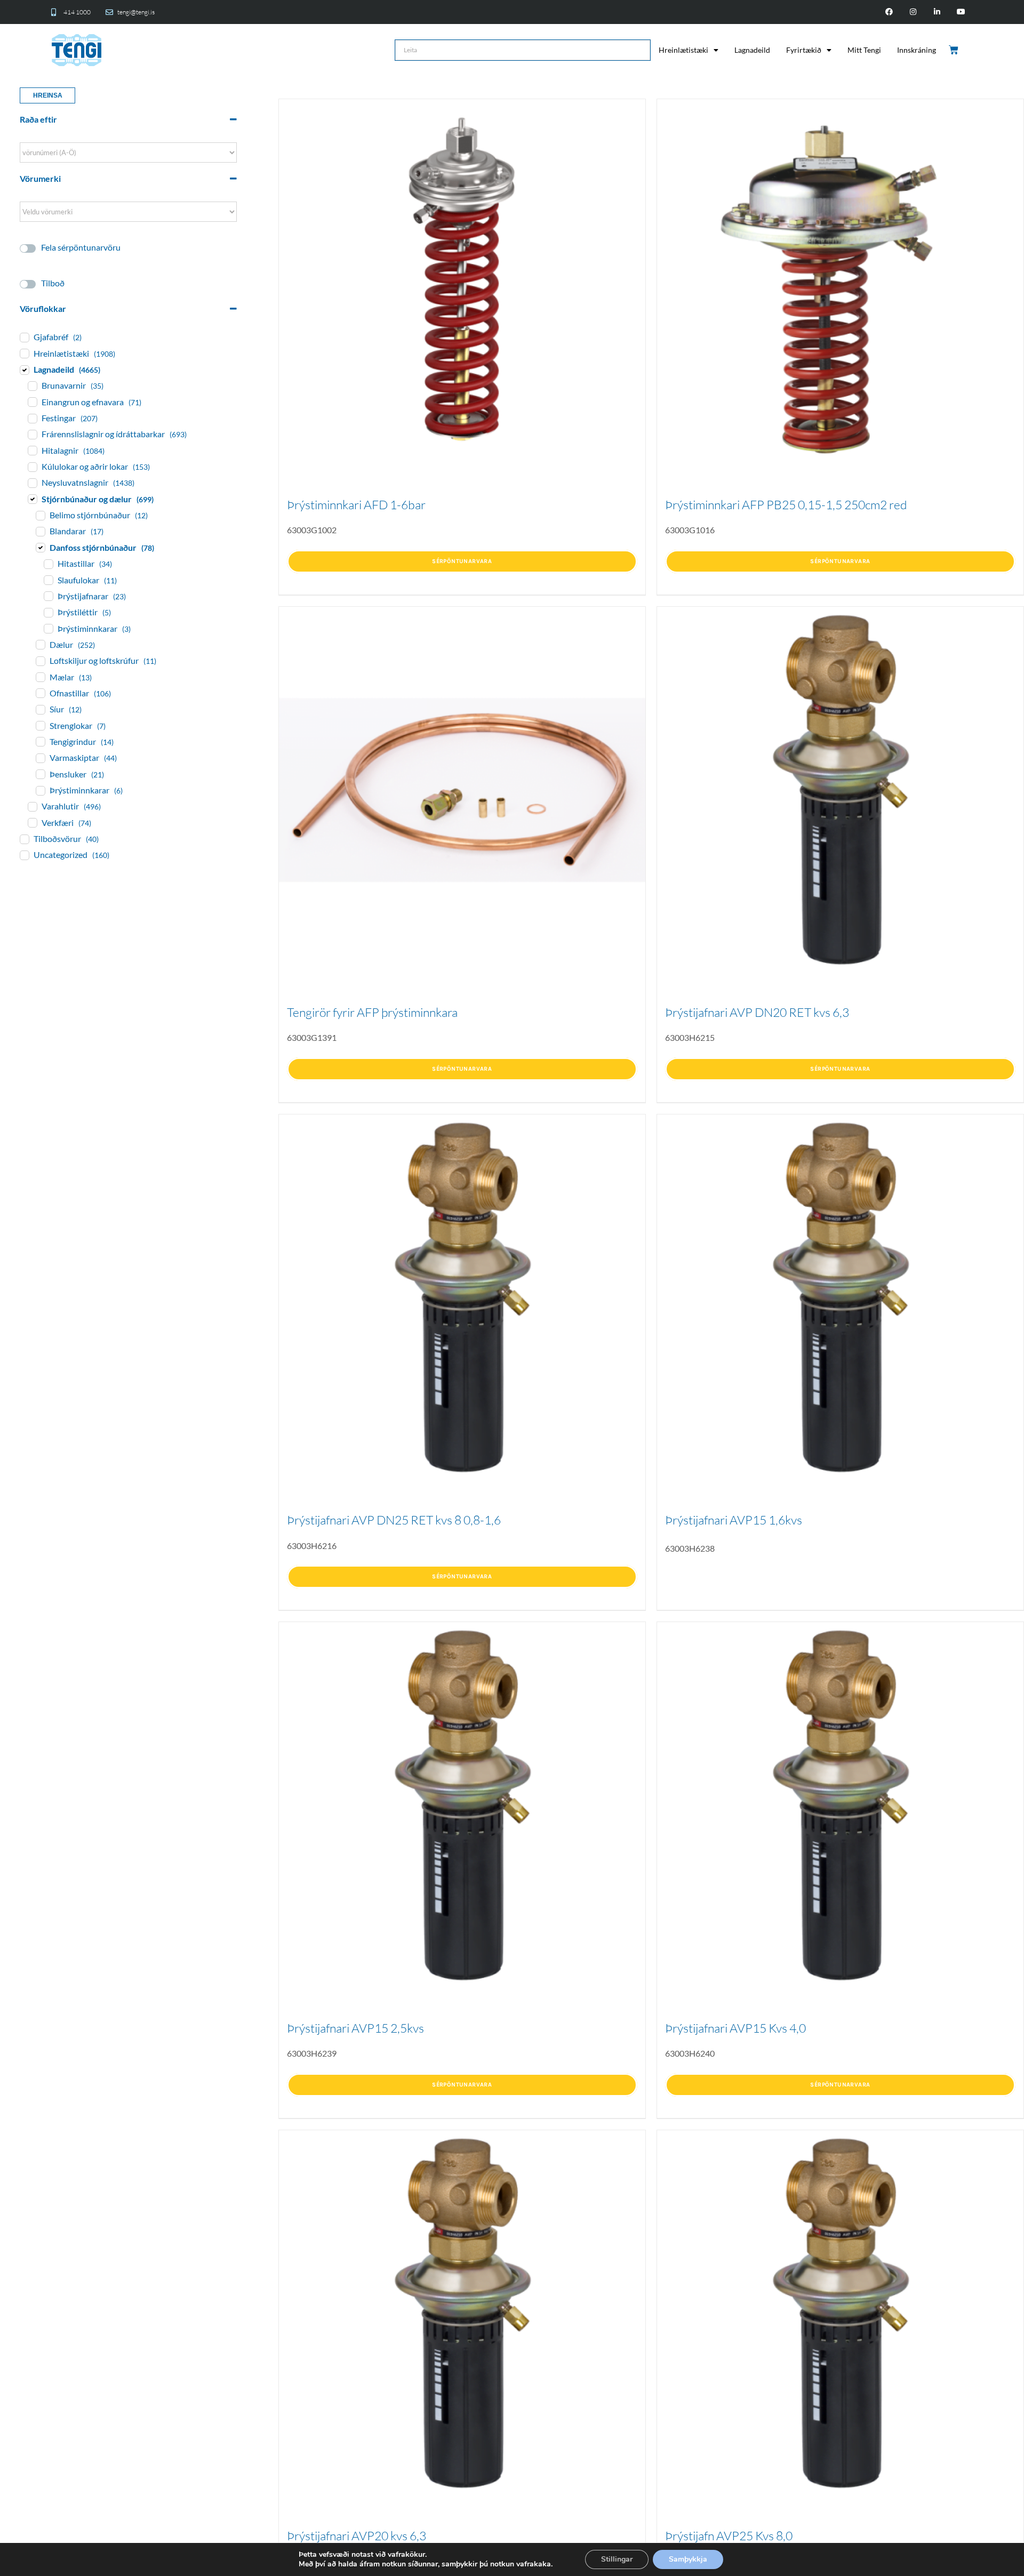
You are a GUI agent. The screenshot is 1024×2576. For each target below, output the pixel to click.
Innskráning (917, 50)
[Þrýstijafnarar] (48, 596)
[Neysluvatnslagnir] (32, 483)
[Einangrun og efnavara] (32, 402)
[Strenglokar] (40, 725)
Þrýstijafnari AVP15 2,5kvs (355, 2028)
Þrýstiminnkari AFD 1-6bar (356, 504)
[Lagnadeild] (24, 370)
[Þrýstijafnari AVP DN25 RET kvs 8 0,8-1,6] (462, 1298)
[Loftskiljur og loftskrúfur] (40, 661)
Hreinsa (48, 95)
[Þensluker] (40, 774)
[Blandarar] (40, 531)
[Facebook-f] (889, 12)
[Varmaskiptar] (40, 758)
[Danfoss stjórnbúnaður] (40, 547)
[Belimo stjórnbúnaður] (40, 515)
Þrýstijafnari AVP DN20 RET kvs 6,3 (757, 1012)
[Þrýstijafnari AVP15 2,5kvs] (462, 1805)
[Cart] (954, 50)
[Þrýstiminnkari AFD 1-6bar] (462, 282)
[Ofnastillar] (40, 693)
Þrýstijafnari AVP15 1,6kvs (734, 1520)
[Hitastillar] (48, 564)
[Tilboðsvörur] (24, 839)
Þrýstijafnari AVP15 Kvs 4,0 (735, 2028)
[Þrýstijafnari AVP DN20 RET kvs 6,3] (840, 790)
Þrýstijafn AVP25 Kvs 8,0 (729, 2535)
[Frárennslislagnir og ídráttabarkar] (32, 434)
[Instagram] (913, 12)
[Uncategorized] (24, 855)
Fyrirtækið (804, 50)
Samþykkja (688, 2559)
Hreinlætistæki (683, 50)
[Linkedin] (937, 12)
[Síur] (40, 709)
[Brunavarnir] (32, 386)
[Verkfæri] (32, 822)
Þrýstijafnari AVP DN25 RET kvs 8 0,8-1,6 (394, 1520)
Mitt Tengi (864, 50)
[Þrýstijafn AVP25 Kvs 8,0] (840, 2313)
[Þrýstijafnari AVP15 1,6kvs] (840, 1298)
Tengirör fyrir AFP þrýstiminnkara (372, 1012)
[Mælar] (40, 677)
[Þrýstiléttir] (48, 612)
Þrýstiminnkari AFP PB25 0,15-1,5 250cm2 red (786, 504)
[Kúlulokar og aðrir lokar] (32, 467)
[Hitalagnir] (32, 450)
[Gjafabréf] (24, 337)
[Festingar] (32, 418)
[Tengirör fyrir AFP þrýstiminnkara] (462, 790)
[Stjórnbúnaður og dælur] (32, 499)
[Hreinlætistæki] (24, 353)
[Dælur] (40, 644)
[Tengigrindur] (40, 741)
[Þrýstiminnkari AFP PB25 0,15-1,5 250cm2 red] (840, 282)
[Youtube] (961, 12)
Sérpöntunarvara (462, 561)
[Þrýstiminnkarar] (48, 628)
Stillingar (617, 2559)
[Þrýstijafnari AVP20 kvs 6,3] (462, 2313)
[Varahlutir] (32, 806)
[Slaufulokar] (48, 580)
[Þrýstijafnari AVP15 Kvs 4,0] (840, 1805)
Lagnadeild (752, 50)
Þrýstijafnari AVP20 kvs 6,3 (357, 2535)
